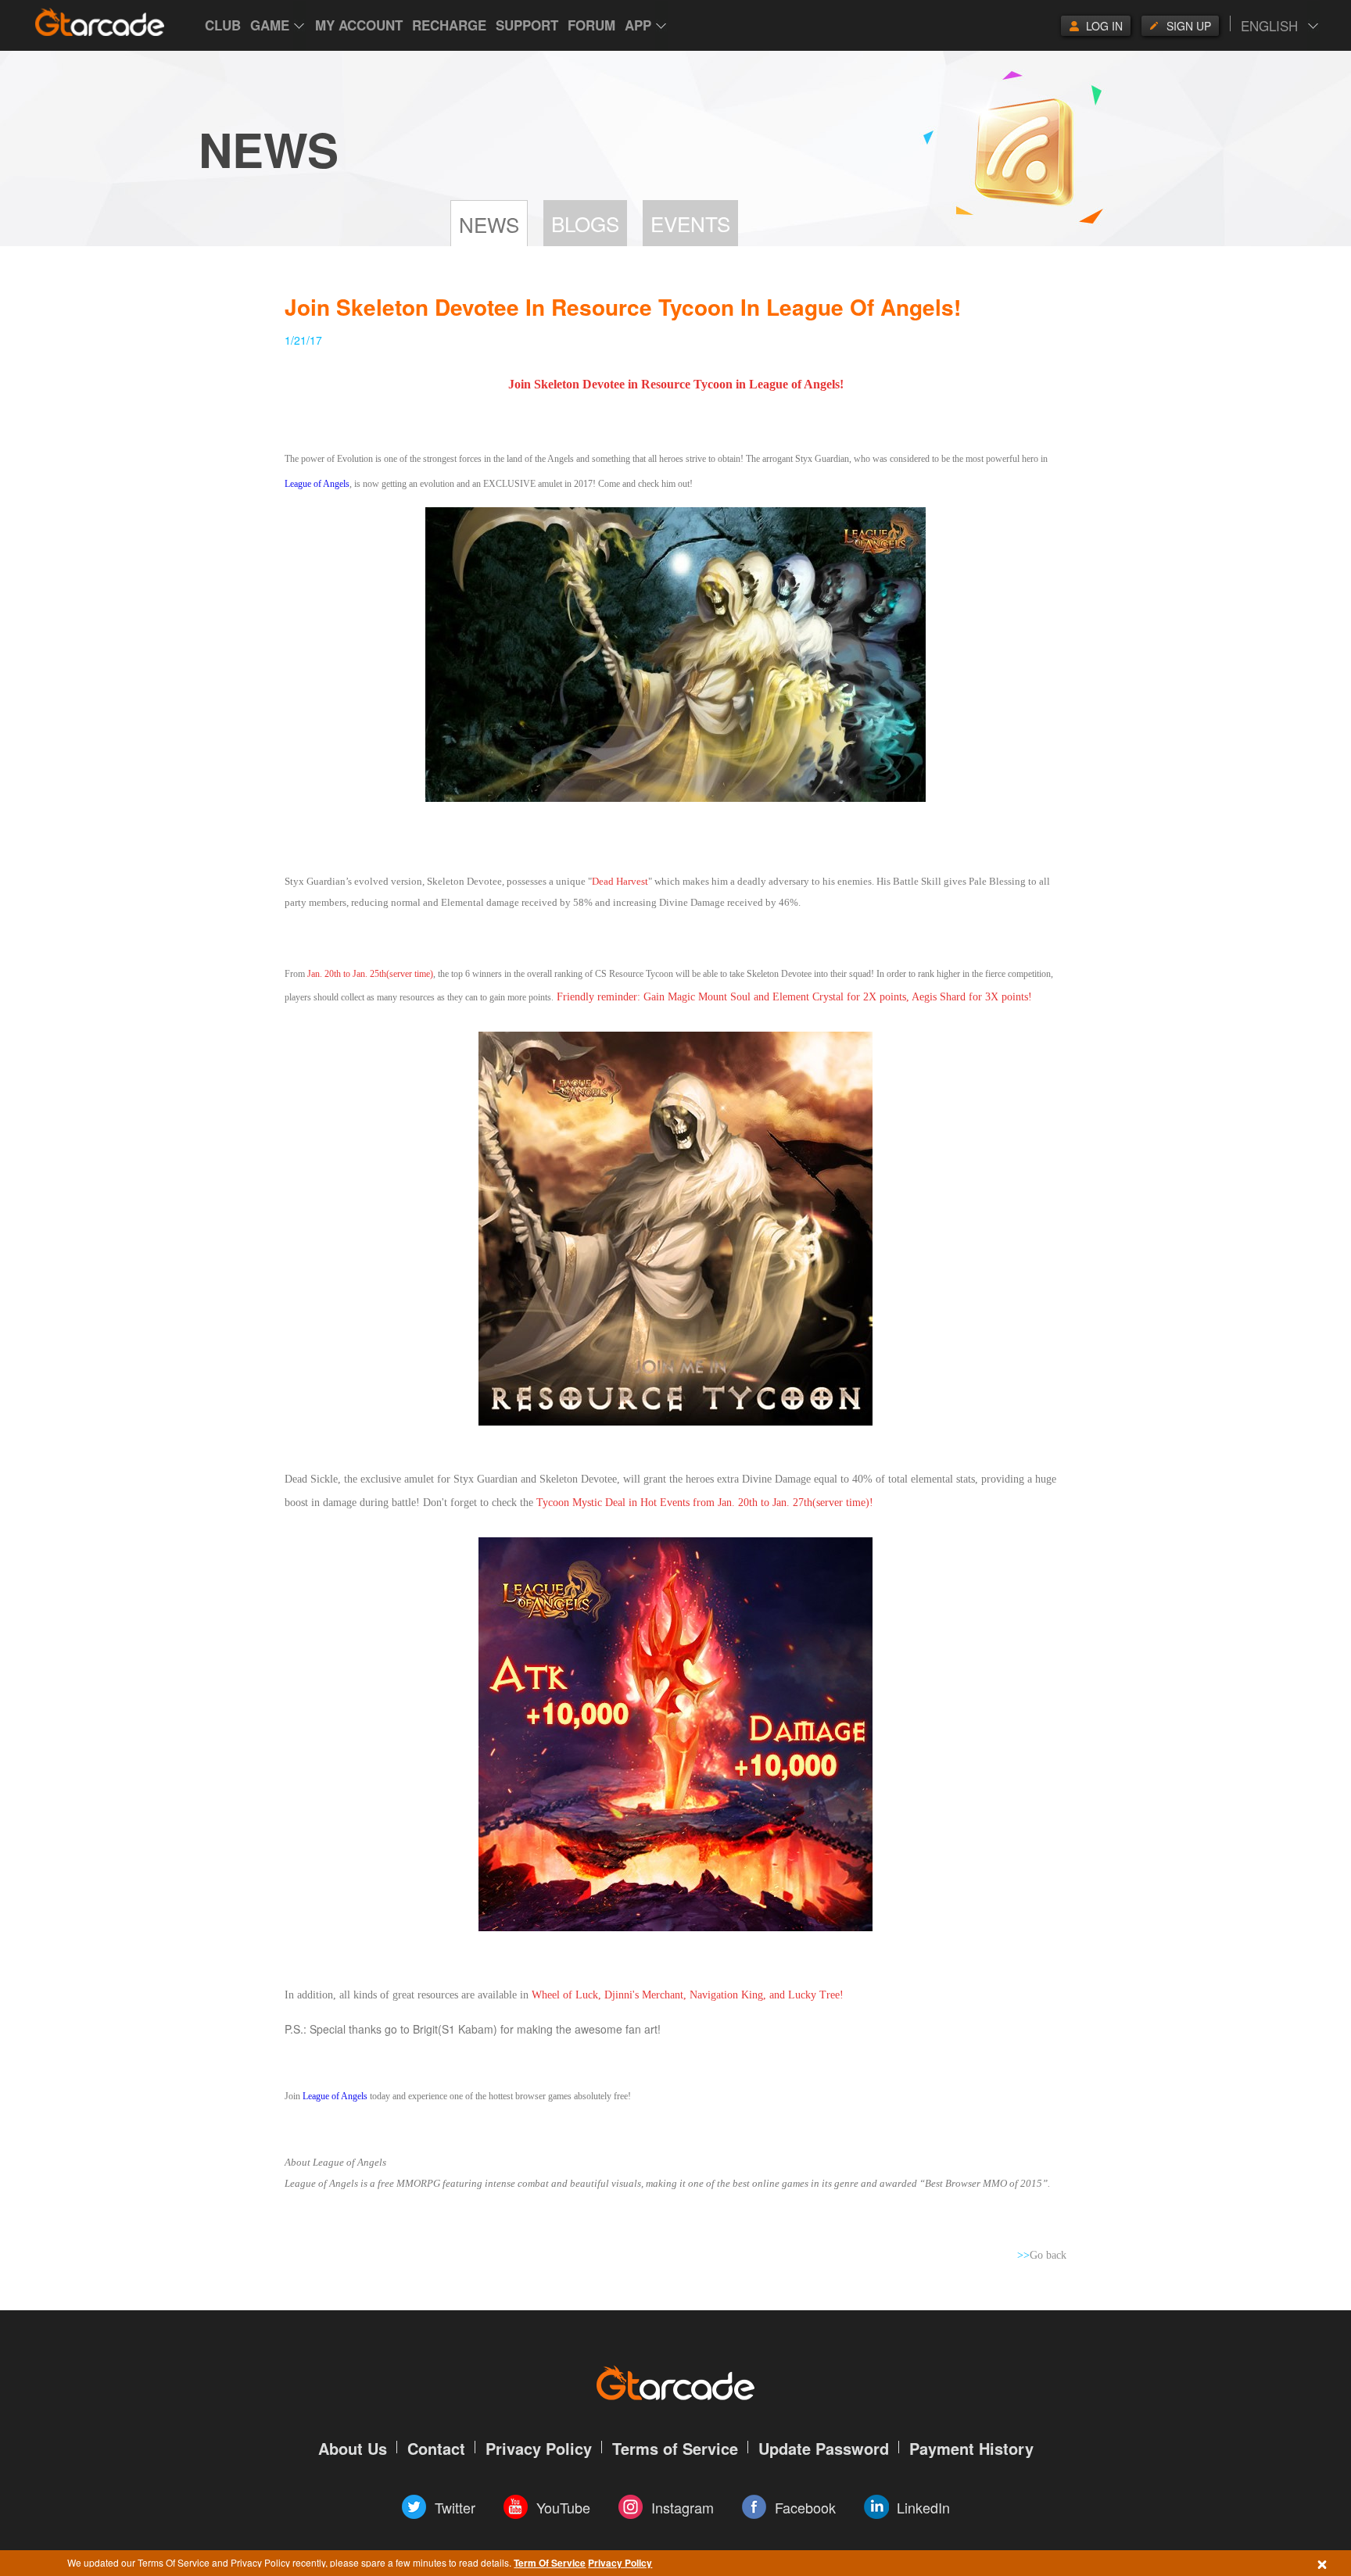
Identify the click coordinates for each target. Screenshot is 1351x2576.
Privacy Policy (620, 2563)
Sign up (1189, 26)
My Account (359, 25)
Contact (436, 2448)
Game (270, 25)
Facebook (805, 2507)
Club (223, 25)
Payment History (971, 2448)
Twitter (455, 2507)
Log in (1104, 26)
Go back (1042, 2255)
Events (690, 223)
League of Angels (317, 484)
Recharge (449, 25)
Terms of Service (675, 2448)
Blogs (585, 223)
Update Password (824, 2448)
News (489, 224)
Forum (591, 25)
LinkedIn (923, 2507)
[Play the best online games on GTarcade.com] (100, 22)
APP (638, 25)
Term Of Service (550, 2563)
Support (527, 25)
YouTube (563, 2507)
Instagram (683, 2507)
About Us (353, 2448)
